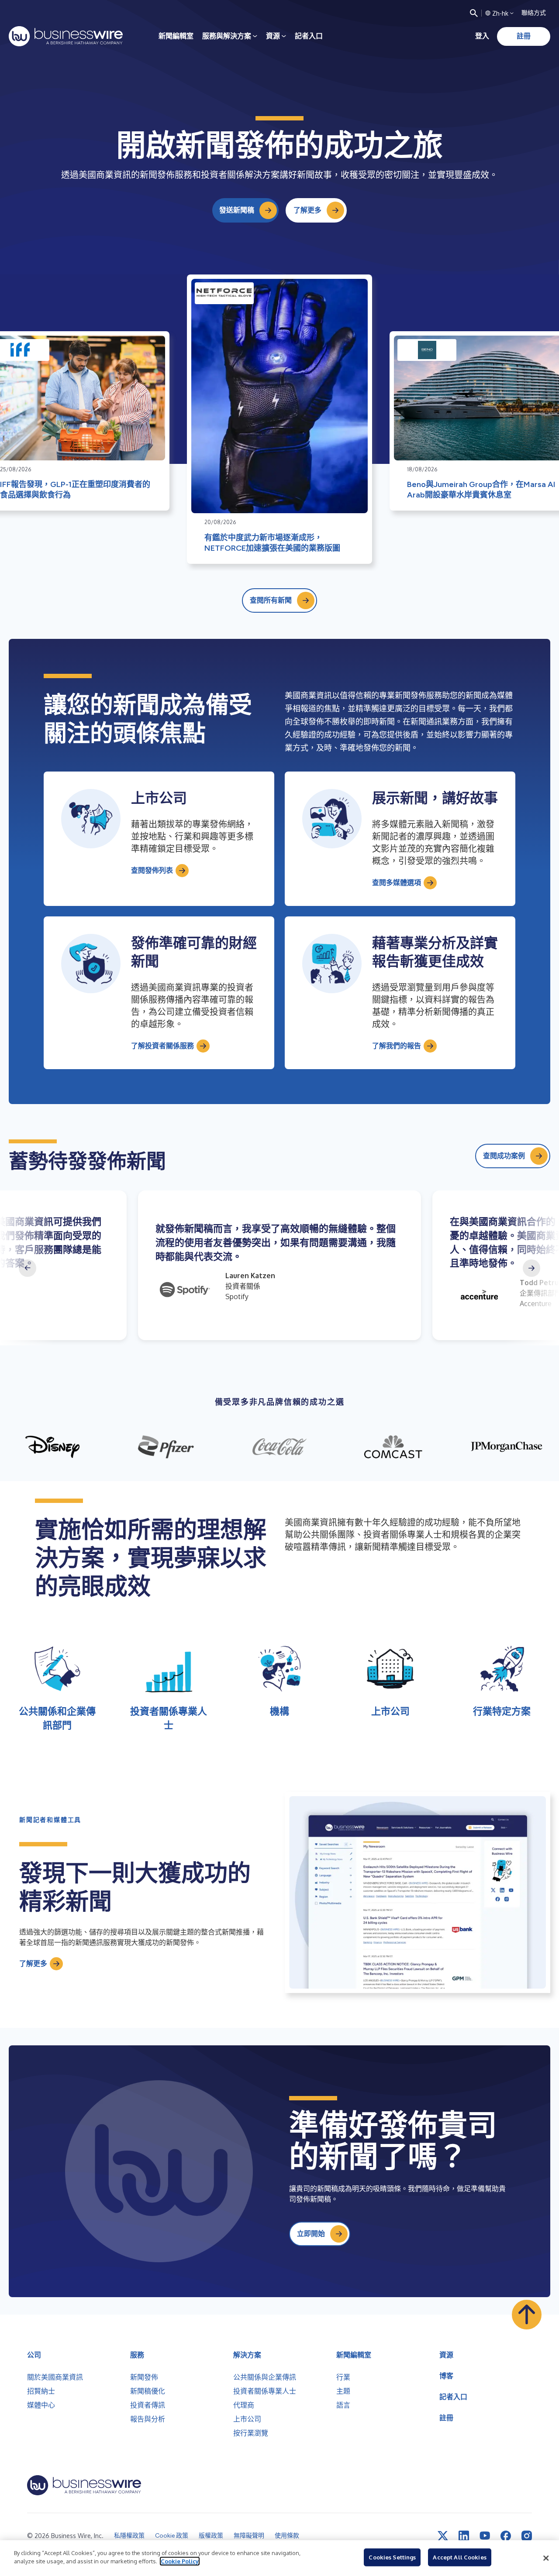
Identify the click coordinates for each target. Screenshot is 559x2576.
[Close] (546, 2558)
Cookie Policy (180, 2561)
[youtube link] (485, 2536)
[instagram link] (527, 2536)
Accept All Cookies (459, 2557)
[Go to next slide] (531, 1268)
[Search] (474, 13)
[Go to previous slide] (28, 1268)
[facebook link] (506, 2536)
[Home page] (66, 36)
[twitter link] (443, 2536)
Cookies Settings (392, 2557)
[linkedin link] (464, 2536)
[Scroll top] (527, 2315)
